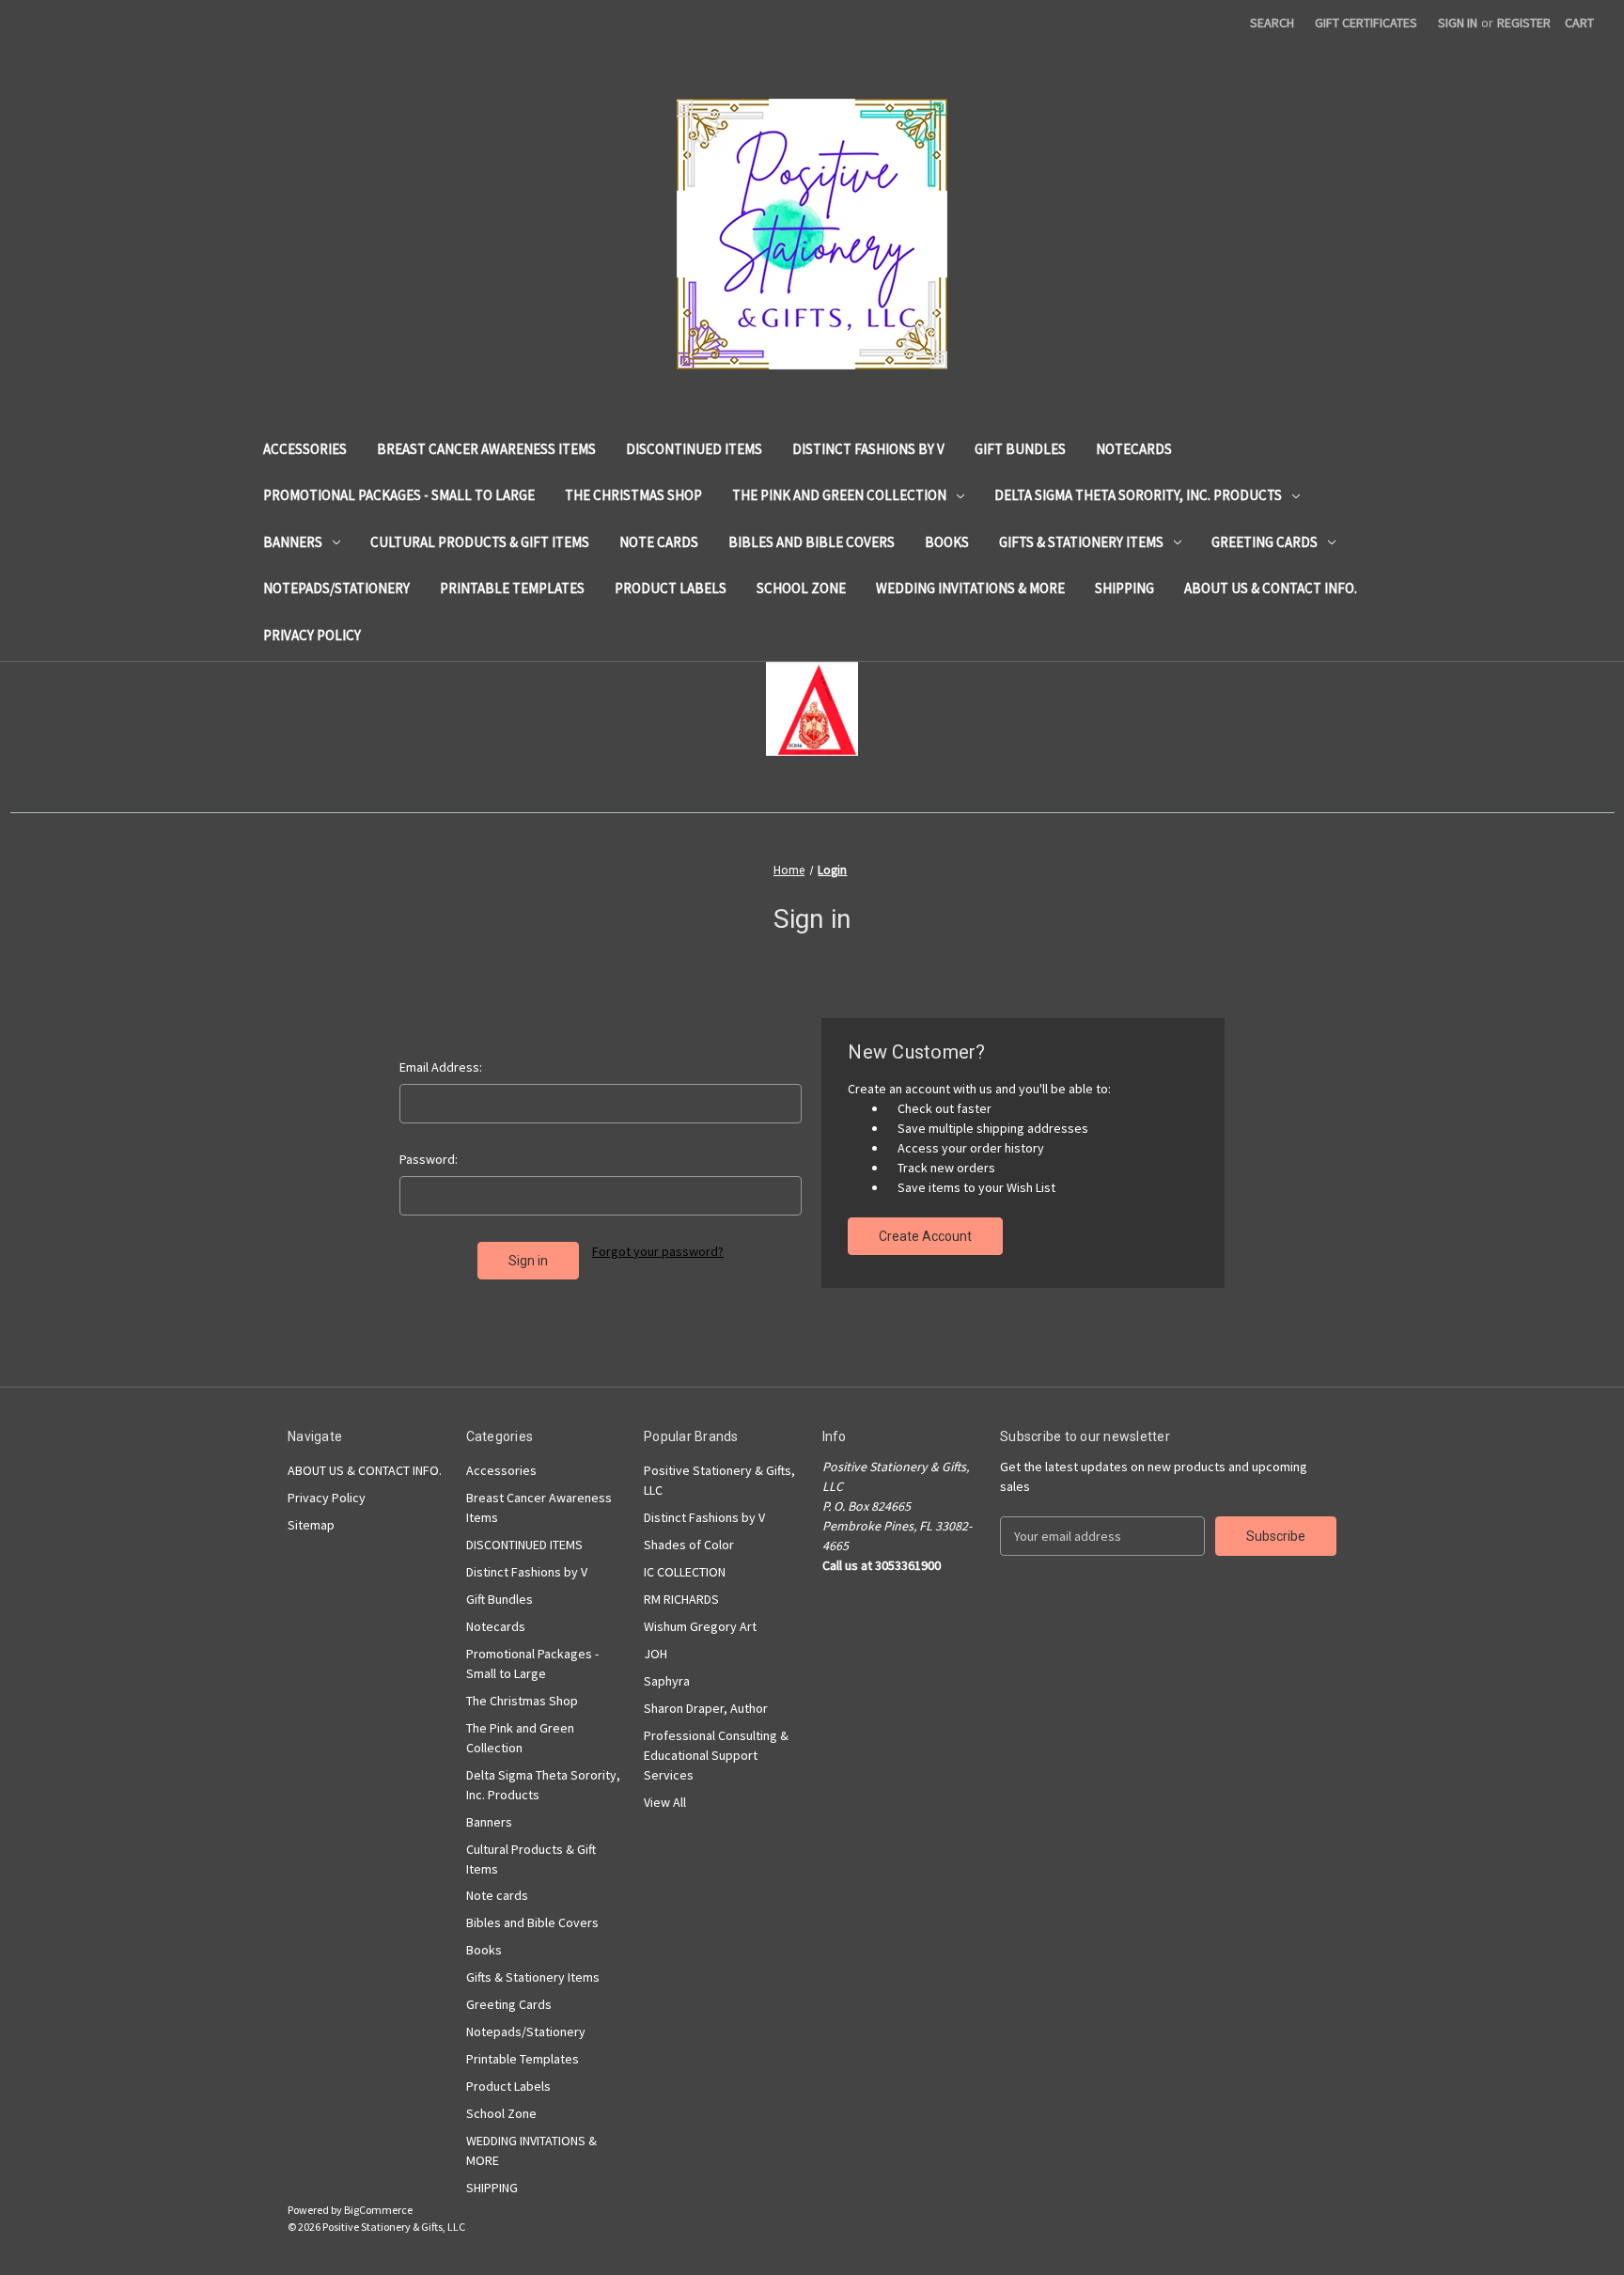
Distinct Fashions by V (868, 449)
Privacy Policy (312, 635)
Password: (429, 1159)
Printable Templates (512, 588)
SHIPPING (1124, 588)
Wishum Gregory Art (700, 1626)
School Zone (801, 588)
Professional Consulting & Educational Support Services (716, 1755)
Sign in (1458, 23)
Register (1524, 23)
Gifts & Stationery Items (1081, 542)
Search (1272, 23)
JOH (656, 1654)
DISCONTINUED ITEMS (694, 449)
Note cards (659, 542)
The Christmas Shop (633, 495)
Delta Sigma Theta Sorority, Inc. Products (1138, 495)
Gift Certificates (1366, 23)
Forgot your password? (658, 1251)
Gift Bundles (1020, 449)
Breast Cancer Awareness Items (486, 449)
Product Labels (671, 588)
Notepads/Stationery (336, 588)
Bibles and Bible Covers (812, 542)
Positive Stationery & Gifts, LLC (719, 1480)
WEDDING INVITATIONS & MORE (970, 588)
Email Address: (441, 1067)
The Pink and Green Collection (839, 495)
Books (947, 542)
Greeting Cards (1265, 542)
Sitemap (311, 1525)
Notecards (1134, 449)
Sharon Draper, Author (706, 1708)
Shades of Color (689, 1545)
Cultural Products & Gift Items (480, 542)
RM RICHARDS (681, 1599)
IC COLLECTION (685, 1572)
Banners (293, 542)
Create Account (925, 1236)
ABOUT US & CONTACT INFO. (1271, 588)
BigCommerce (378, 2210)
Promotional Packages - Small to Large (399, 495)
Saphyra (667, 1681)
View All (665, 1802)
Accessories (305, 449)
